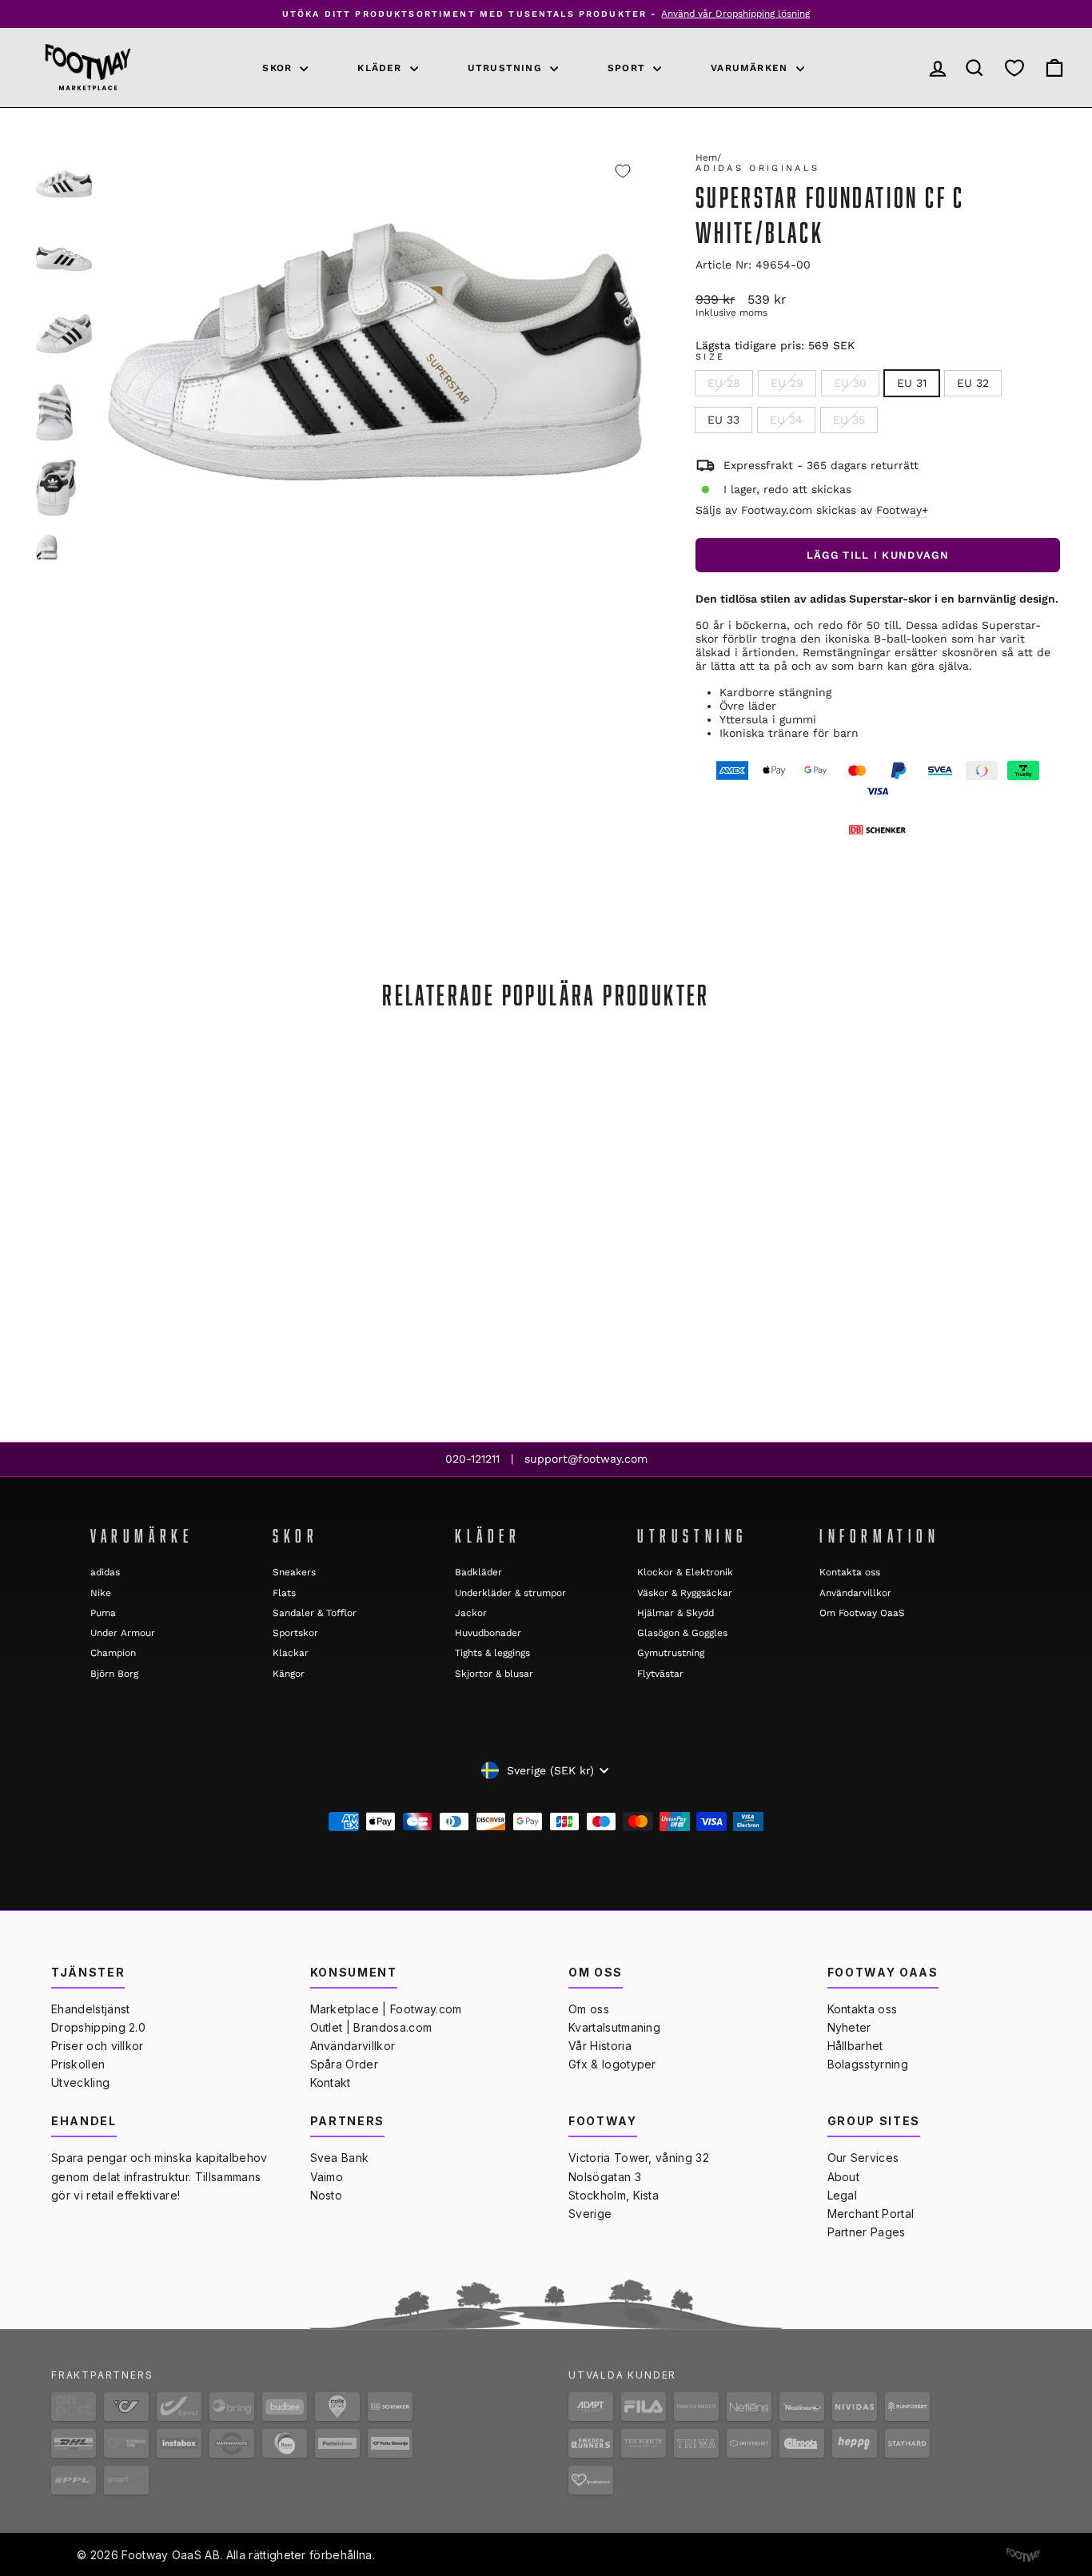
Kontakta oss (850, 1572)
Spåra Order (345, 2064)
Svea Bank (340, 2158)
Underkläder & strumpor (510, 1593)
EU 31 (912, 383)
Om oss (589, 2009)
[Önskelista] (1014, 68)
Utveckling (80, 2082)
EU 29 (787, 383)
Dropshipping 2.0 (98, 2027)
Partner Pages (867, 2232)
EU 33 (723, 420)
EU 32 (973, 383)
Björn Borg (114, 1674)
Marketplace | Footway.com (386, 2009)
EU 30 (850, 383)
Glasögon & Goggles (682, 1633)
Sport (628, 68)
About (844, 2177)
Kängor (289, 1674)
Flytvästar (660, 1674)
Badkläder (478, 1572)
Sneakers (294, 1572)
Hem (706, 157)
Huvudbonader (488, 1633)
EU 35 (849, 420)
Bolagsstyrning (868, 2064)
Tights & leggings (492, 1653)
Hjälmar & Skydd (676, 1613)
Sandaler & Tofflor (315, 1613)
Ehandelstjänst (90, 2009)
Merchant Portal (871, 2214)
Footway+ (902, 510)
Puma (103, 1613)
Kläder (381, 68)
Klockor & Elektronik (685, 1572)
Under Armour (123, 1633)
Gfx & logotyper (612, 2064)
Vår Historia (600, 2046)
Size (710, 357)
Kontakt (331, 2082)
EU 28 (724, 383)
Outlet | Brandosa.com (371, 2027)
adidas (105, 1572)
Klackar (291, 1653)
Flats (284, 1593)
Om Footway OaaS (862, 1613)
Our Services (863, 2158)
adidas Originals (758, 168)
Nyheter (849, 2027)
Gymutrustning (671, 1653)
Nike (101, 1593)
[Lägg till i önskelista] (623, 171)
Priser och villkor (98, 2046)
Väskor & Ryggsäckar (685, 1593)
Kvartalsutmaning (614, 2027)
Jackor (471, 1613)
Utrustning (507, 68)
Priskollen (78, 2064)
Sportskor (295, 1633)
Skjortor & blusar (494, 1674)
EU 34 (786, 420)
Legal (843, 2195)
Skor (279, 68)
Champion (113, 1653)
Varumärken (751, 68)
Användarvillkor (855, 1593)
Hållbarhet (855, 2046)
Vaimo (327, 2177)
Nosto (327, 2195)
